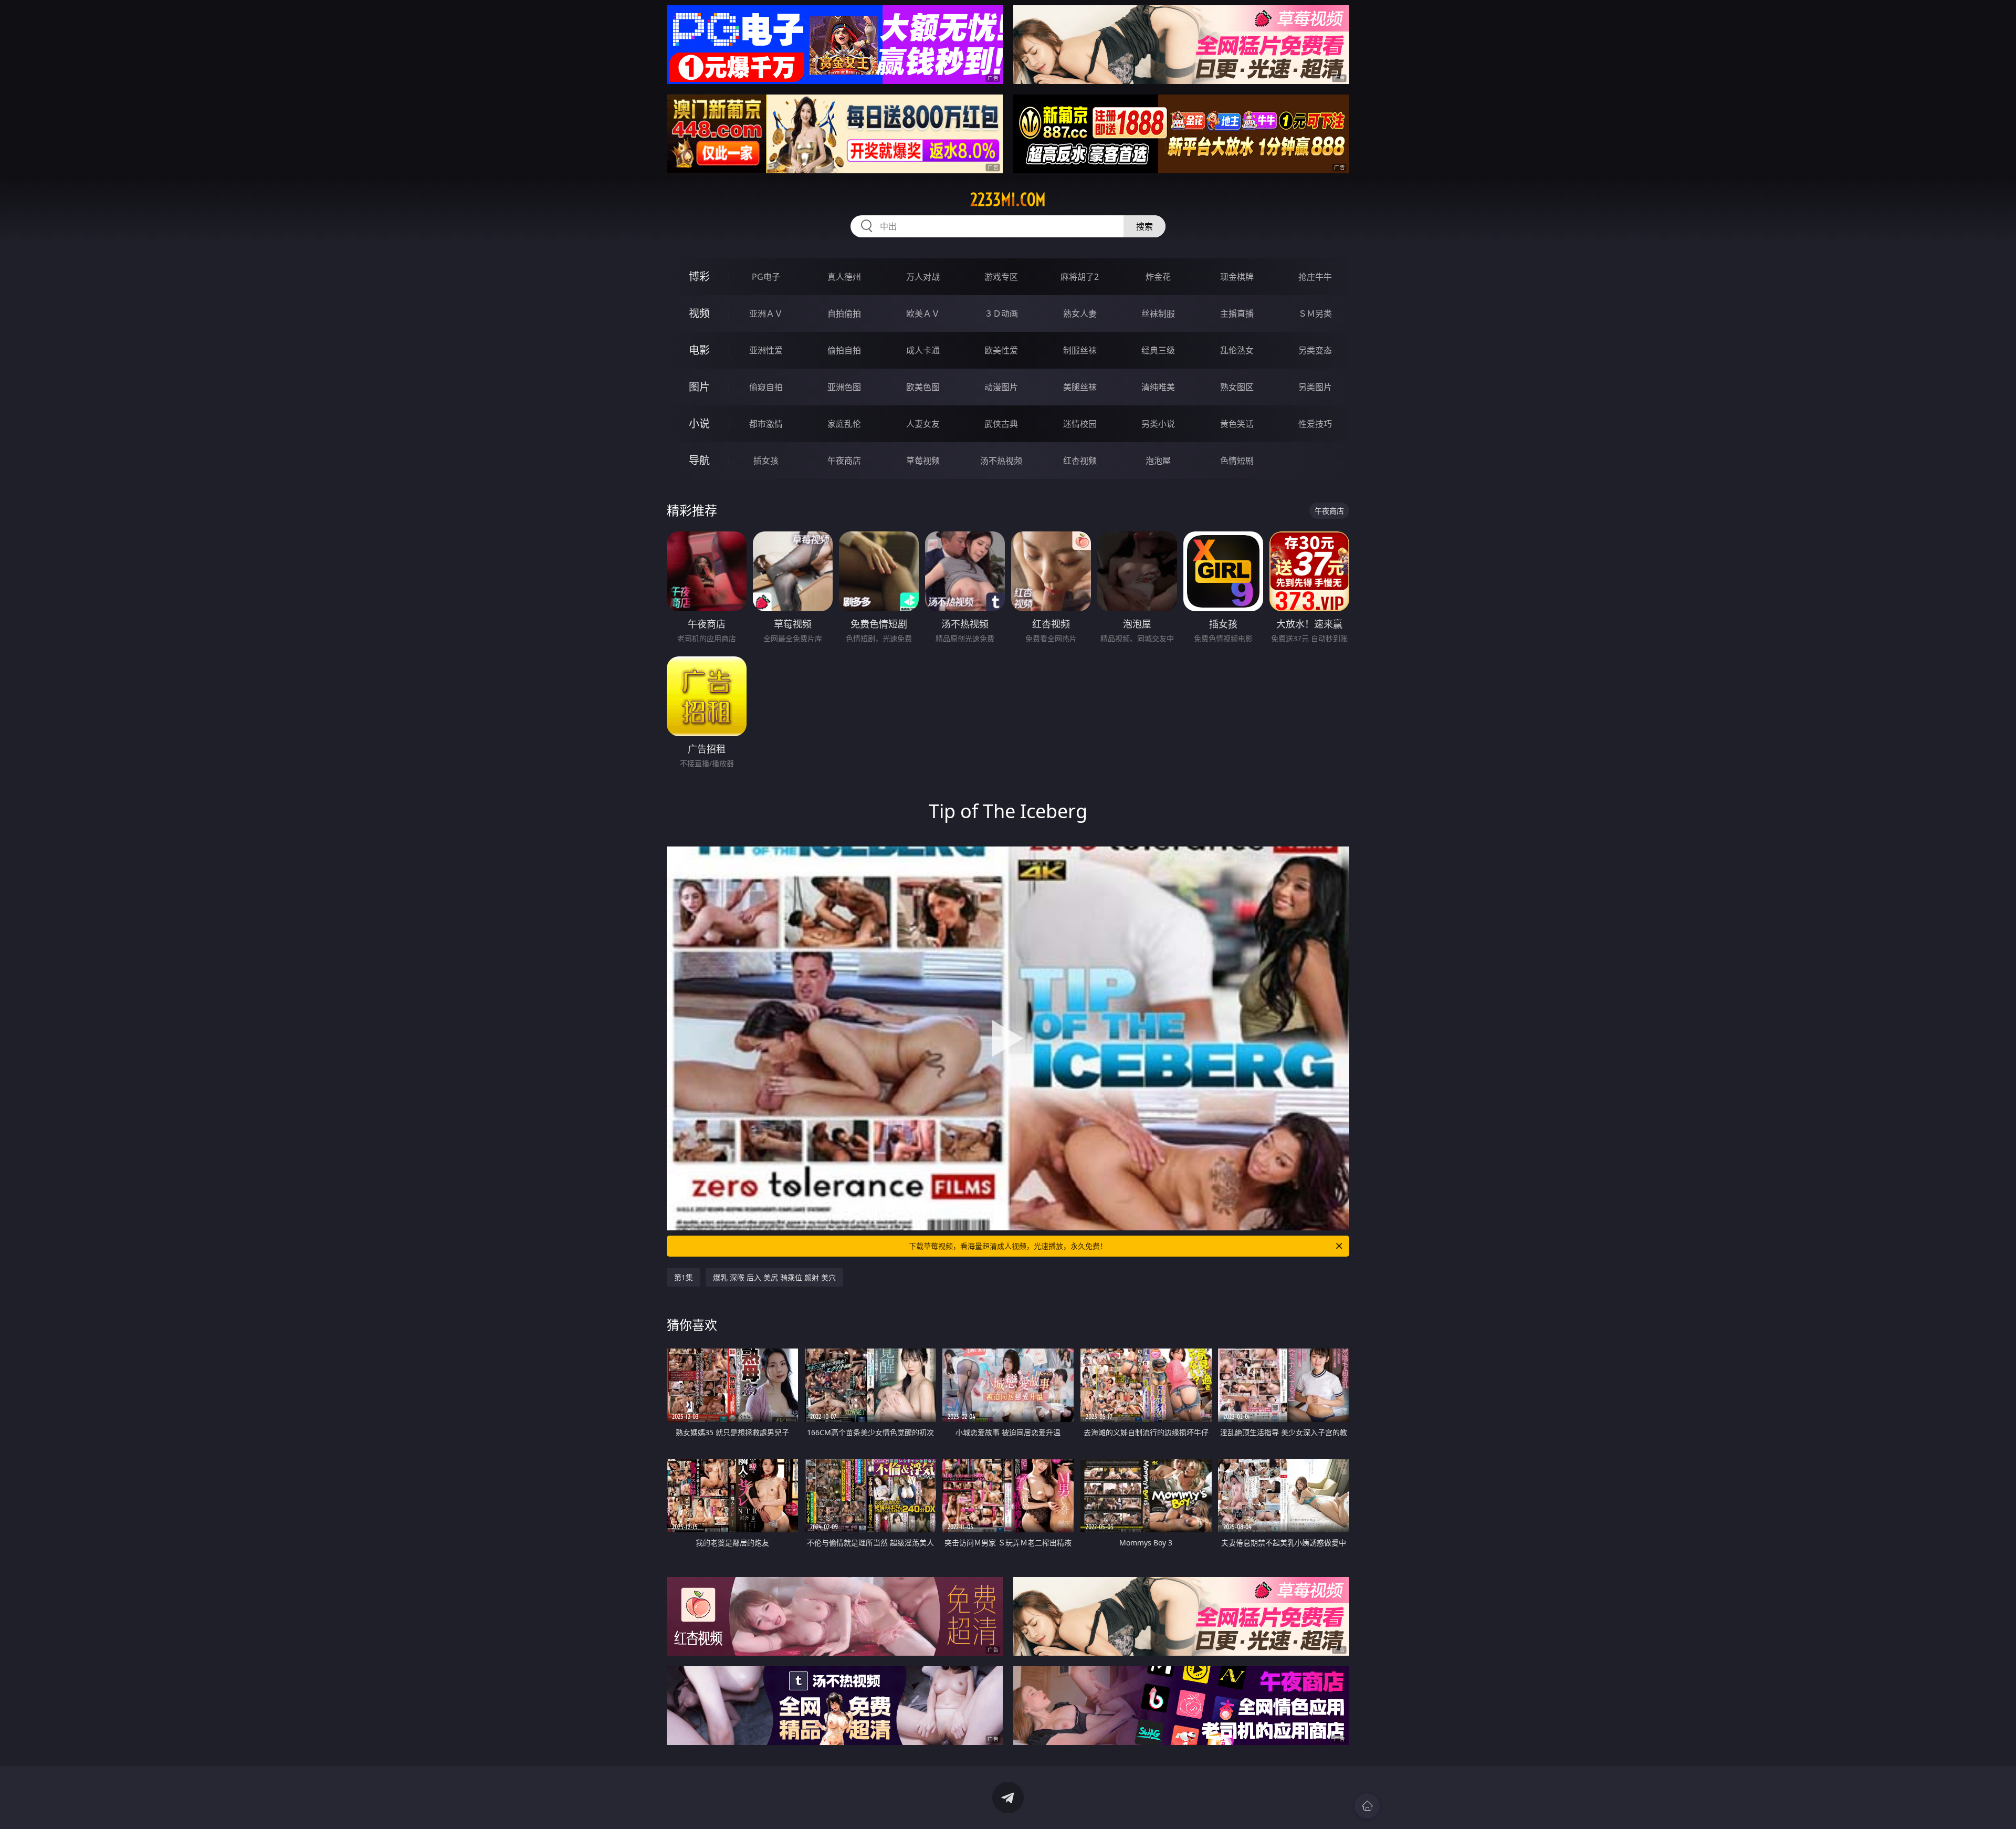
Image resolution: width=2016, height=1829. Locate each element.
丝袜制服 (1158, 313)
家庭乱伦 (844, 424)
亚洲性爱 (766, 350)
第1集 (684, 1277)
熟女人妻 (1080, 313)
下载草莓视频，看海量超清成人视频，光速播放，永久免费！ (1008, 1246)
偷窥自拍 (766, 387)
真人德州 (844, 277)
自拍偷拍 (844, 313)
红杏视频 (1080, 461)
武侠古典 (1001, 424)
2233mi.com (1008, 200)
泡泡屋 (1158, 461)
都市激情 (766, 424)
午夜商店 (844, 461)
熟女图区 (1237, 387)
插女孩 (766, 461)
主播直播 (1237, 313)
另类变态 (1315, 350)
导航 (699, 460)
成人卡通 (923, 350)
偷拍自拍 (844, 350)
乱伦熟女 (1237, 350)
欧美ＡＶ (923, 313)
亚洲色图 (844, 387)
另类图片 (1315, 387)
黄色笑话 (1237, 424)
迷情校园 (1080, 424)
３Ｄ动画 (1001, 313)
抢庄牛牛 (1315, 277)
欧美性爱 (1001, 350)
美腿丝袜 (1080, 387)
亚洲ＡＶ (766, 313)
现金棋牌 (1237, 277)
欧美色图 (923, 387)
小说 (699, 424)
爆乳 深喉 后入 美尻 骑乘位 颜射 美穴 (774, 1277)
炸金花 (1158, 277)
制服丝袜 (1080, 350)
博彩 (699, 276)
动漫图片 (1001, 387)
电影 (699, 350)
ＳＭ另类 (1315, 313)
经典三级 (1158, 350)
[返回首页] (1367, 1806)
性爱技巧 (1315, 424)
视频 (699, 313)
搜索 (1144, 226)
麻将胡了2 (1080, 277)
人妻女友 (923, 424)
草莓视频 (923, 461)
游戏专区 (1001, 277)
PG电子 (766, 277)
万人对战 (923, 277)
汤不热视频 (1001, 461)
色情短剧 (1237, 461)
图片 (699, 387)
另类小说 (1158, 424)
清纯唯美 (1158, 387)
